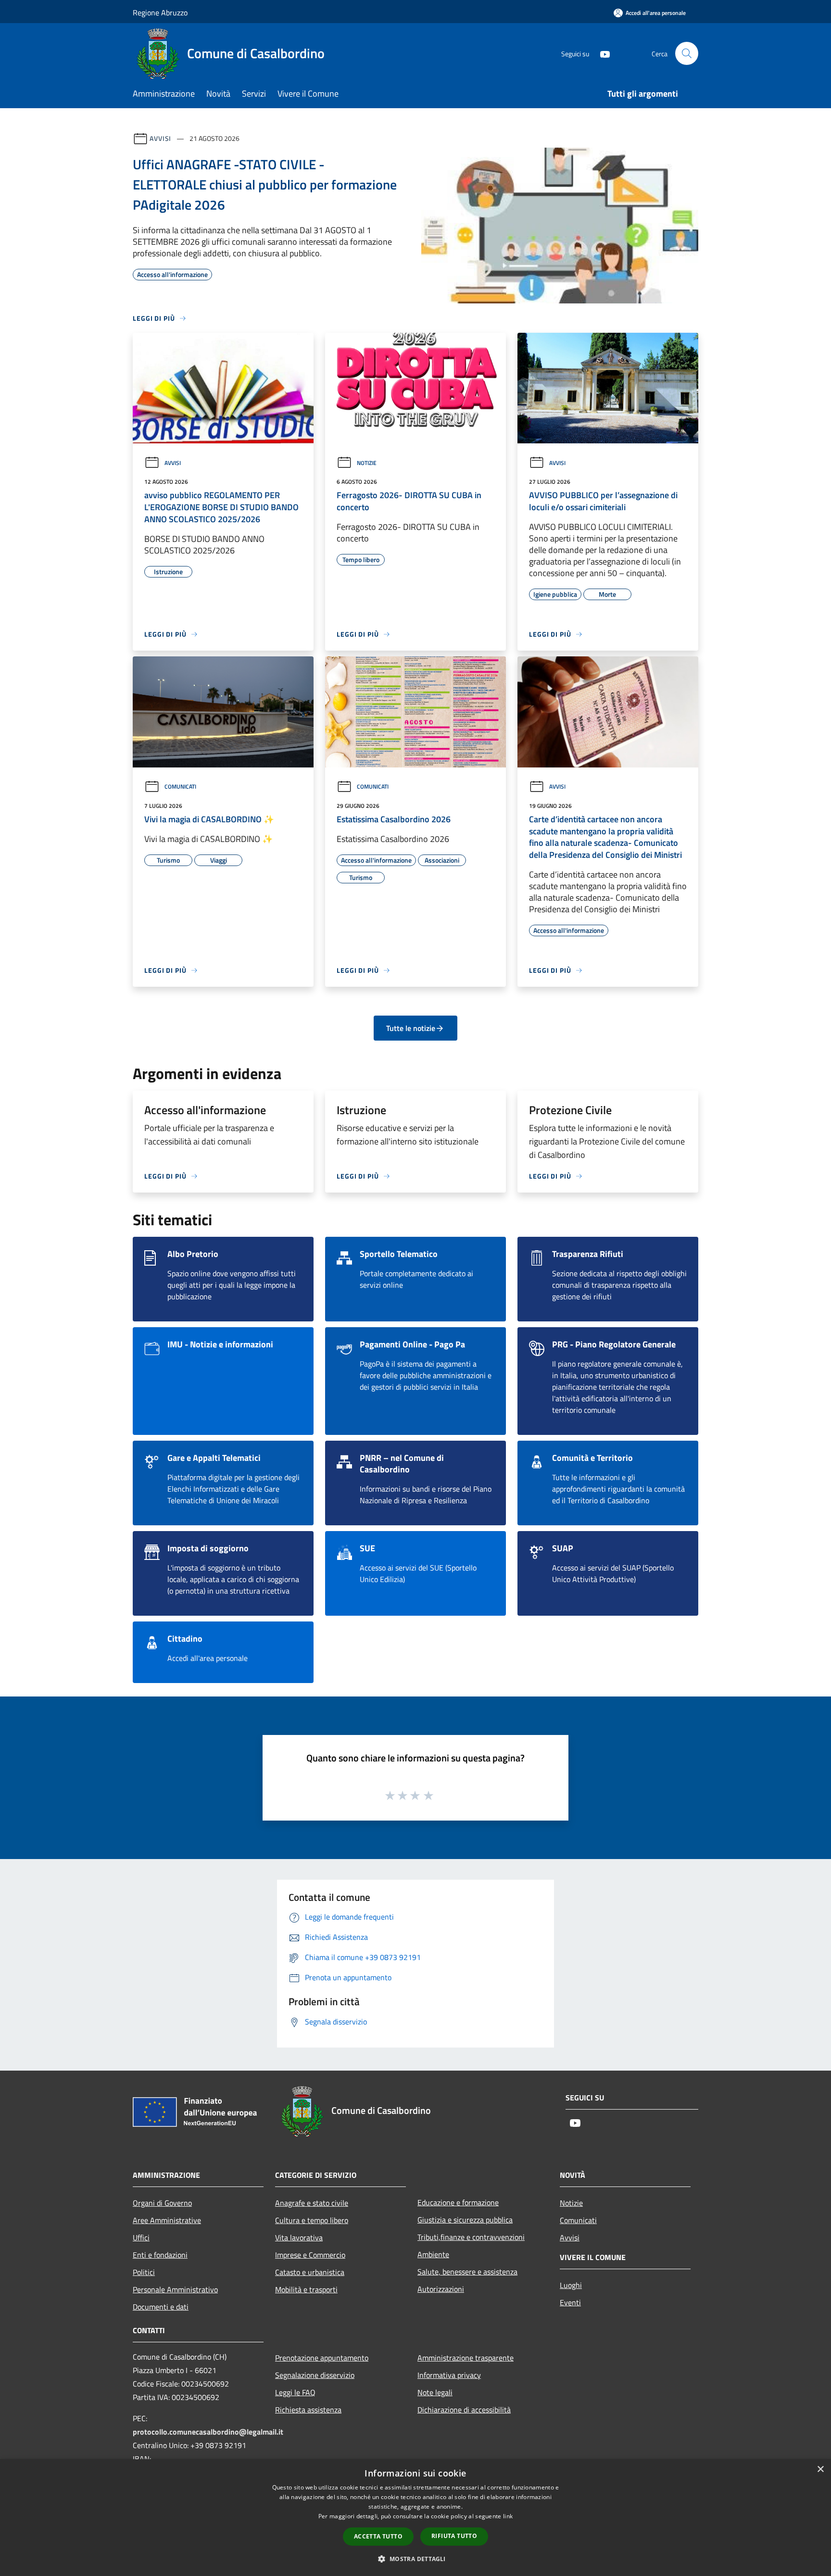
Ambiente (433, 2254)
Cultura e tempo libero (312, 2220)
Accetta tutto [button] (378, 2536)
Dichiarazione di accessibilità (464, 2410)
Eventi (570, 2302)
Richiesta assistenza (308, 2410)
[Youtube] (601, 53)
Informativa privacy (449, 2375)
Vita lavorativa (299, 2237)
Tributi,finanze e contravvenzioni (471, 2237)
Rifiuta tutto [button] (454, 2536)
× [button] (820, 2469)
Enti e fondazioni (160, 2255)
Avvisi (160, 138)
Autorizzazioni (441, 2289)
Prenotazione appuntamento (322, 2358)
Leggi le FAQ (295, 2392)
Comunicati (180, 786)
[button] (415, 2559)
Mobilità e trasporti (306, 2289)
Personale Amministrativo (175, 2289)
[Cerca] (687, 53)
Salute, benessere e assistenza (467, 2272)
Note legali (435, 2392)
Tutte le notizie (411, 1028)
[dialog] (415, 2518)
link (508, 2516)
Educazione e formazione (458, 2202)
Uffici (141, 2237)
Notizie (367, 463)
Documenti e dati (161, 2307)
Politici (144, 2272)
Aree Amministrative (167, 2220)
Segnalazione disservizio (315, 2375)
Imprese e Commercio (310, 2255)
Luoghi (571, 2285)
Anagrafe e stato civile (312, 2203)
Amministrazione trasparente (466, 2358)
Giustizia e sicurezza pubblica (465, 2220)
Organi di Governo (162, 2203)
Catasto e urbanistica (310, 2272)
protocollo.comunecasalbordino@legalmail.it (208, 2432)
